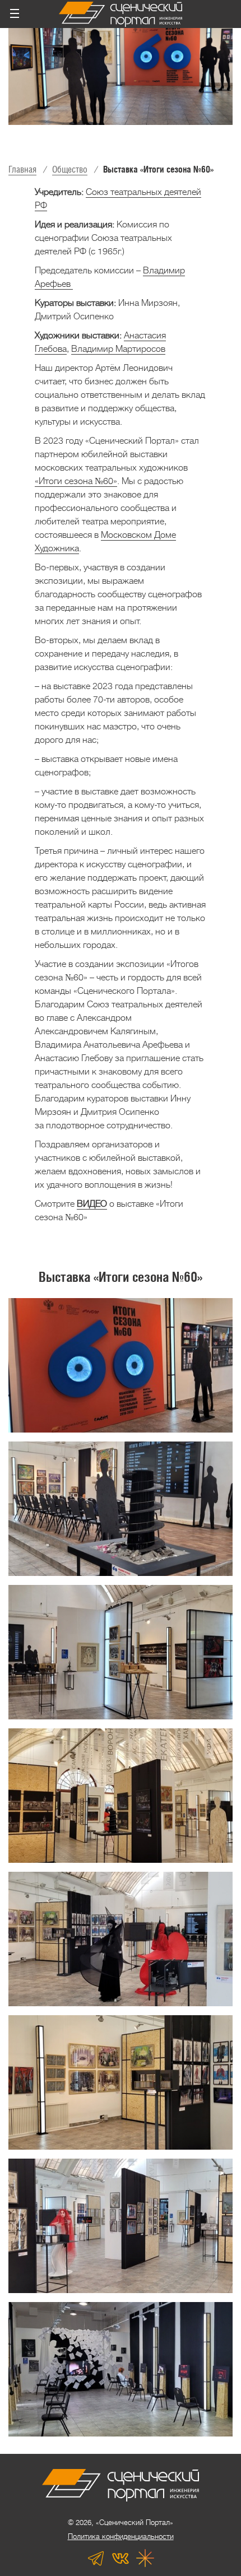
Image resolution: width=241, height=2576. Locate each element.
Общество (70, 169)
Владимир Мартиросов (118, 349)
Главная (22, 169)
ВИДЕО (92, 1204)
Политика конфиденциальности (121, 2537)
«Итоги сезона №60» (76, 481)
